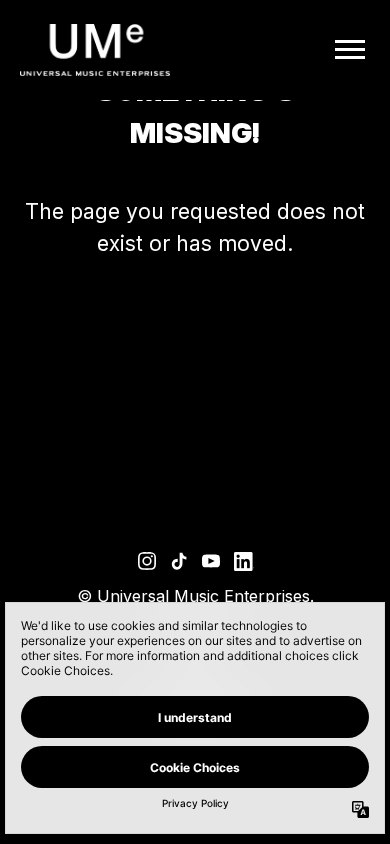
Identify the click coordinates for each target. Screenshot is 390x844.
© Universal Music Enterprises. (195, 596)
